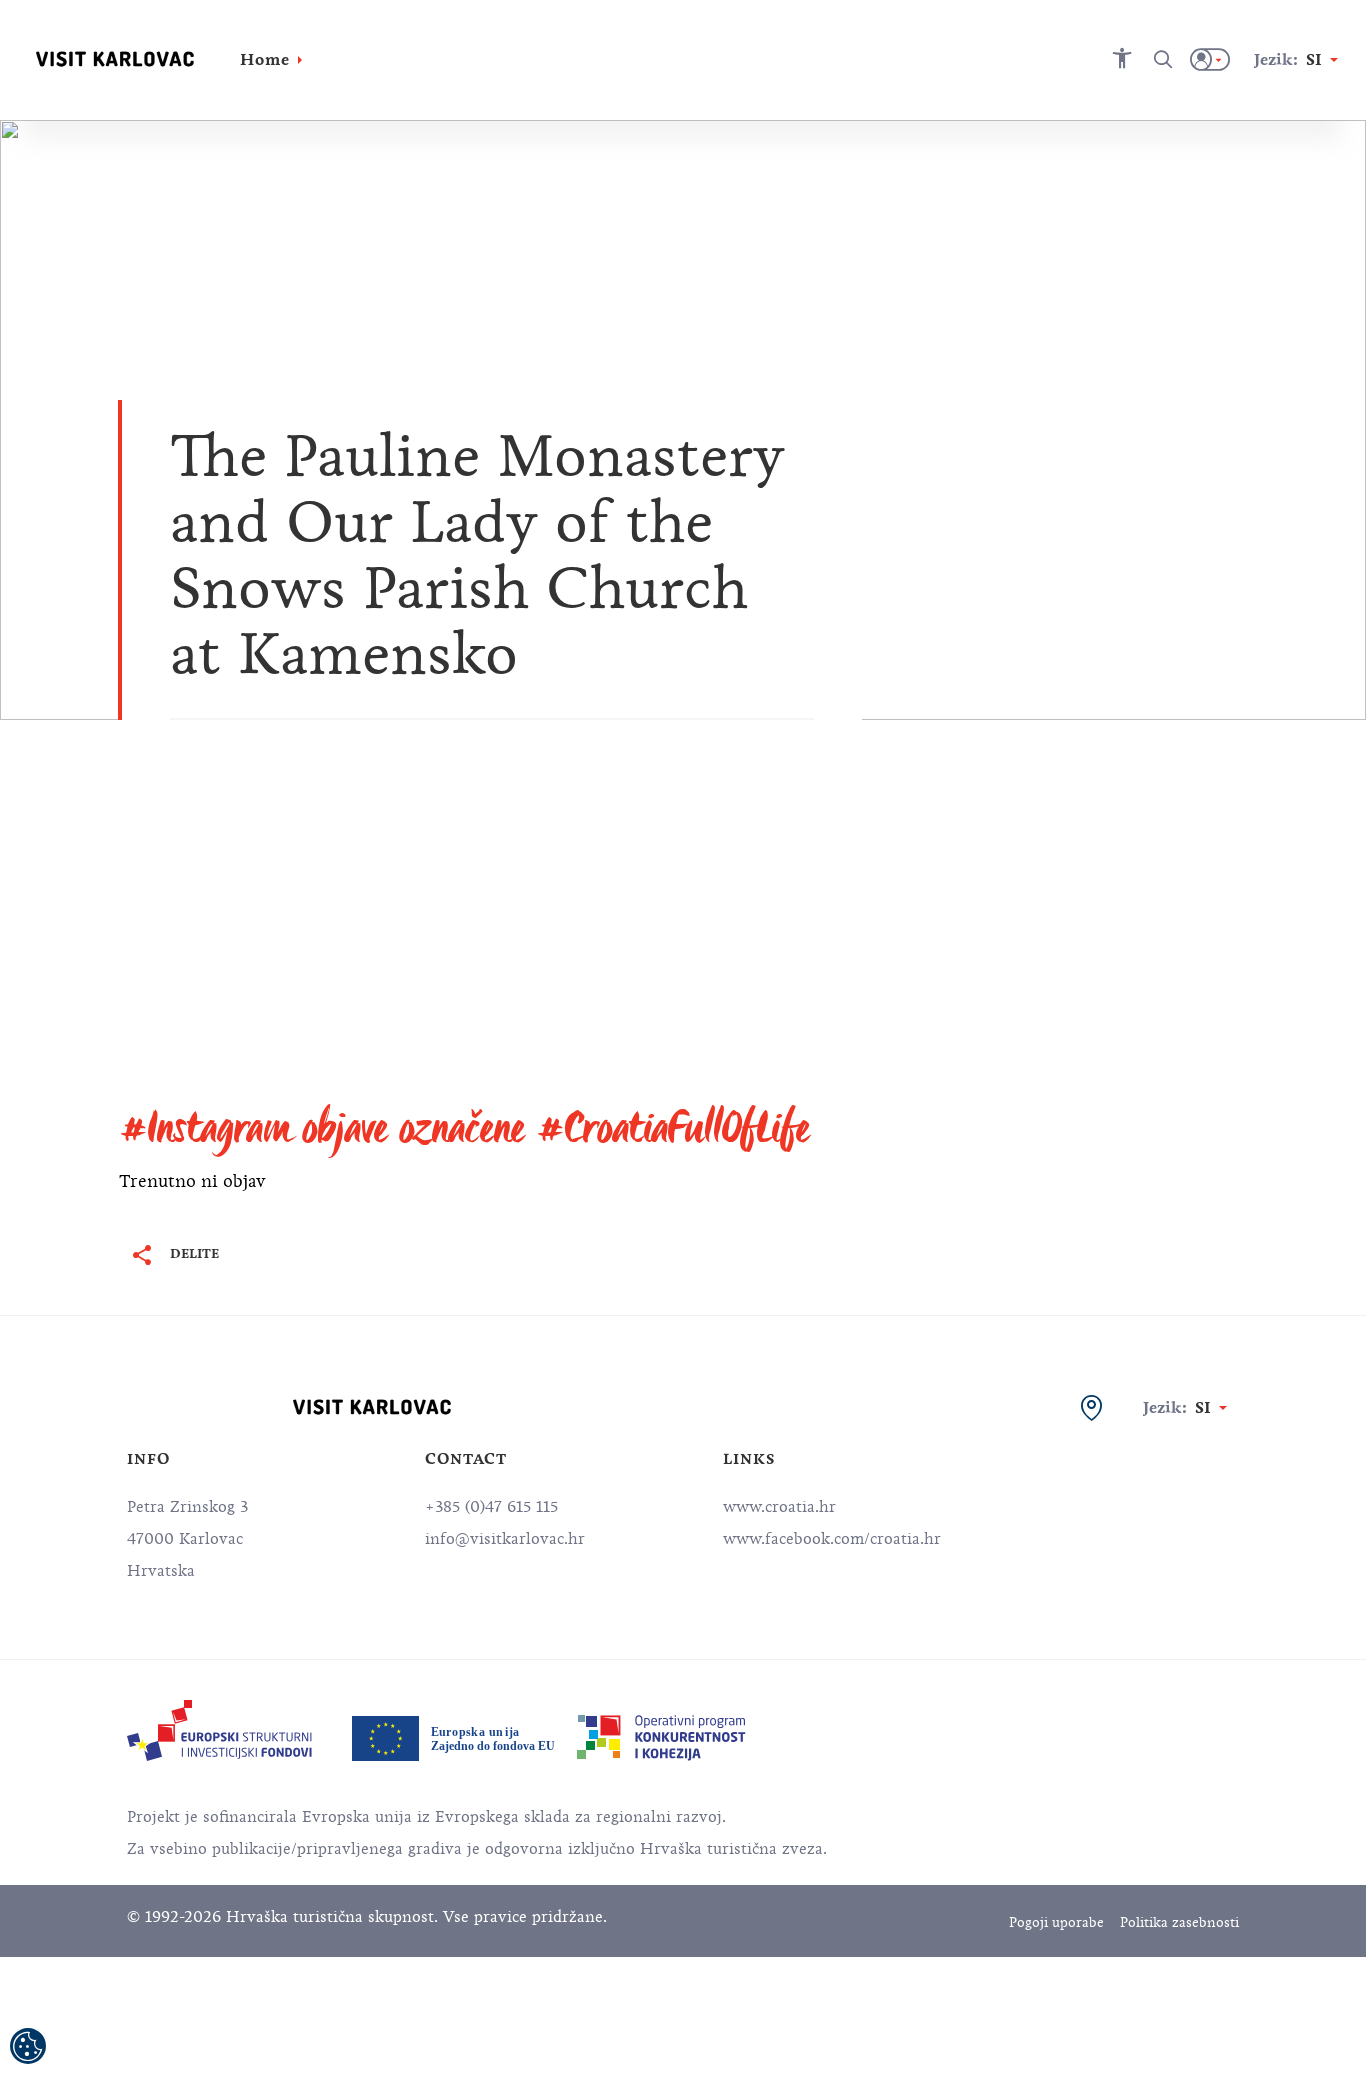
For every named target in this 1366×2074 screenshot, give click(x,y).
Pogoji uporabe (1056, 1922)
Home (265, 59)
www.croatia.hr (779, 1507)
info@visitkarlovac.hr (505, 1539)
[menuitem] (219, 1730)
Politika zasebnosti (1179, 1922)
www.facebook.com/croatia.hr (832, 1539)
